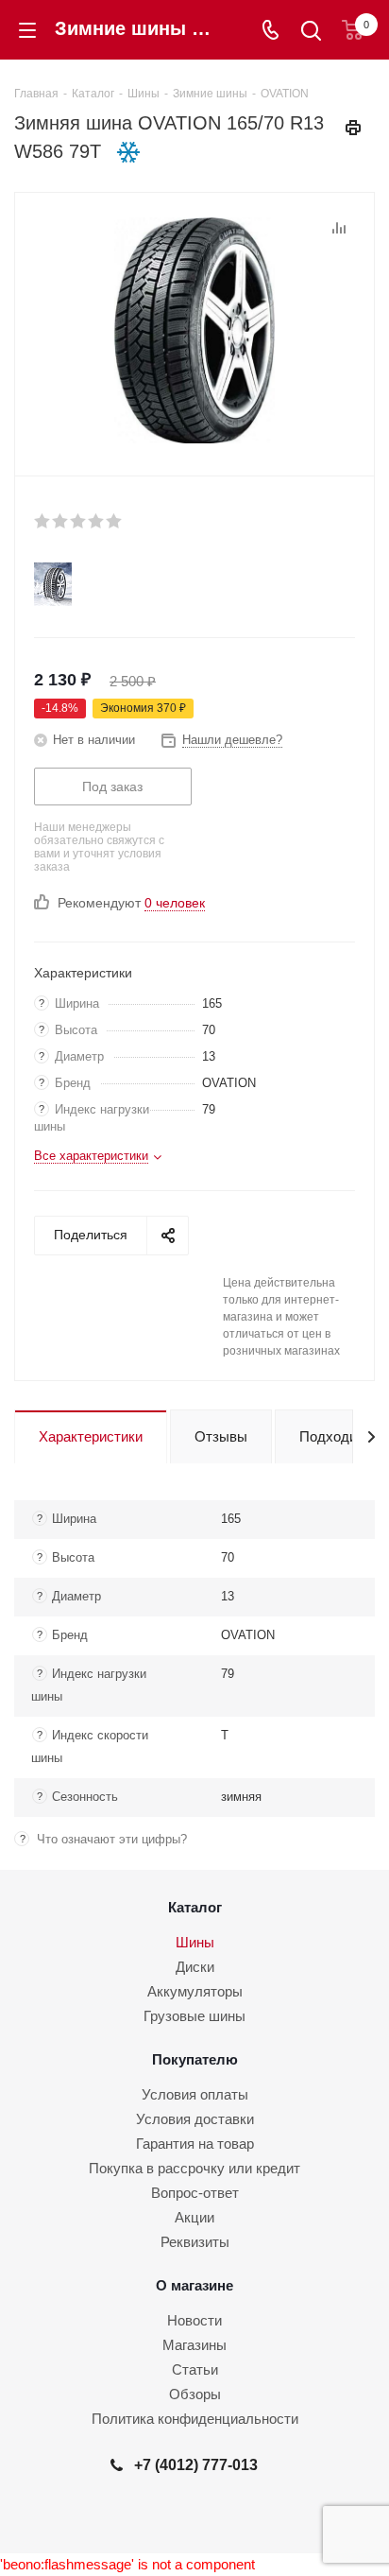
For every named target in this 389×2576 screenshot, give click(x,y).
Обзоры (195, 2394)
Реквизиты (195, 2242)
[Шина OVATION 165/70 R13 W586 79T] (194, 330)
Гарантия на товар (195, 2144)
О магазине (194, 2285)
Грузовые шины (194, 2016)
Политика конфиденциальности (195, 2419)
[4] (97, 521)
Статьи (195, 2369)
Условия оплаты (195, 2094)
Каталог (195, 1907)
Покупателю (195, 2059)
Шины (195, 1942)
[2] (61, 521)
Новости (194, 2320)
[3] (79, 521)
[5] (115, 521)
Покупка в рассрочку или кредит (194, 2168)
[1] (43, 521)
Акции (194, 2217)
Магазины (194, 2345)
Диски (195, 1967)
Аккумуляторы (195, 1991)
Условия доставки (195, 2119)
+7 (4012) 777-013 (196, 2464)
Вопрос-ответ (195, 2193)
